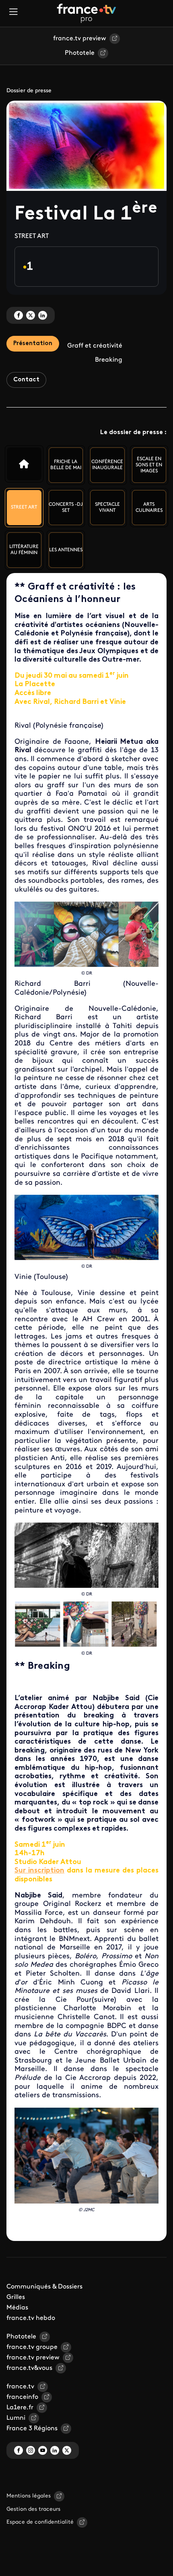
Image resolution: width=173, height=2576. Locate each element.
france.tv (20, 2387)
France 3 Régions (32, 2429)
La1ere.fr (20, 2408)
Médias (17, 2308)
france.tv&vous (29, 2368)
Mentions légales (29, 2496)
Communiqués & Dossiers (44, 2287)
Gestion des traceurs (33, 2509)
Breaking (109, 360)
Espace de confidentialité (40, 2522)
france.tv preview (80, 39)
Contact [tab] (26, 380)
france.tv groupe (32, 2347)
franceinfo (22, 2397)
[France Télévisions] (86, 13)
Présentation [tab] (33, 344)
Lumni (16, 2418)
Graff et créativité (95, 346)
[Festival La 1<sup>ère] (24, 464)
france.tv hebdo (31, 2318)
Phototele (80, 53)
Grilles (16, 2297)
